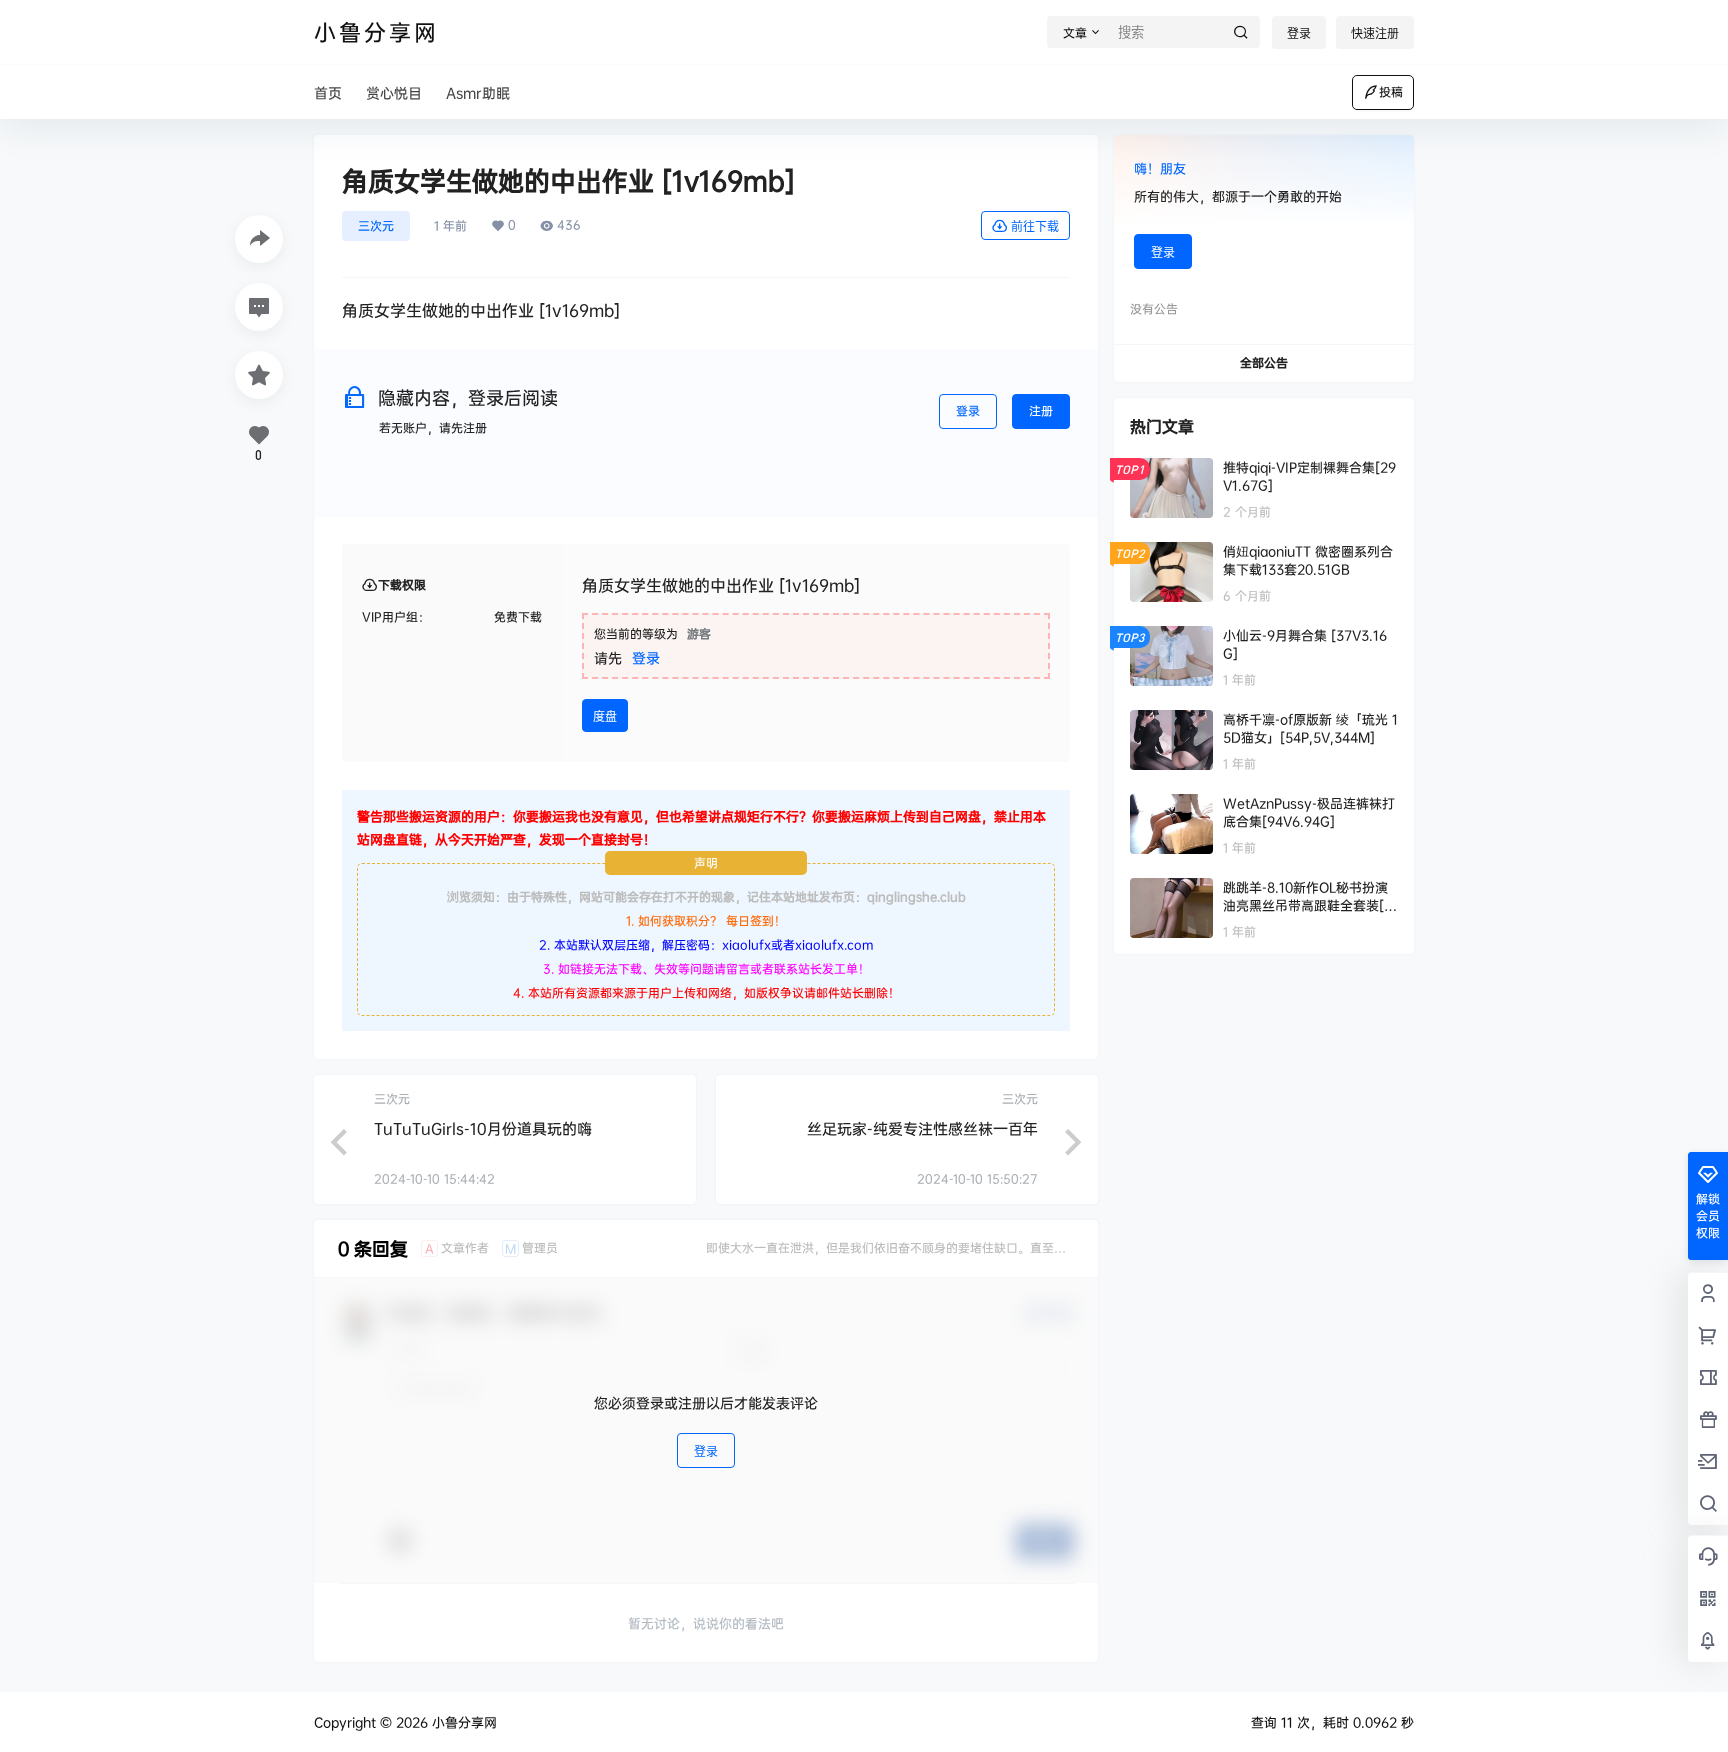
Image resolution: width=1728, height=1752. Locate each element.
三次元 (376, 225)
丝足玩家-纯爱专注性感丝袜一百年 (922, 1128)
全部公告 (1264, 362)
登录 (1299, 33)
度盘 (605, 716)
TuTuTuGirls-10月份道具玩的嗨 (483, 1128)
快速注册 (1375, 33)
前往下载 (1035, 226)
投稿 (1391, 91)
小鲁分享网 (462, 1722)
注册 (1041, 410)
